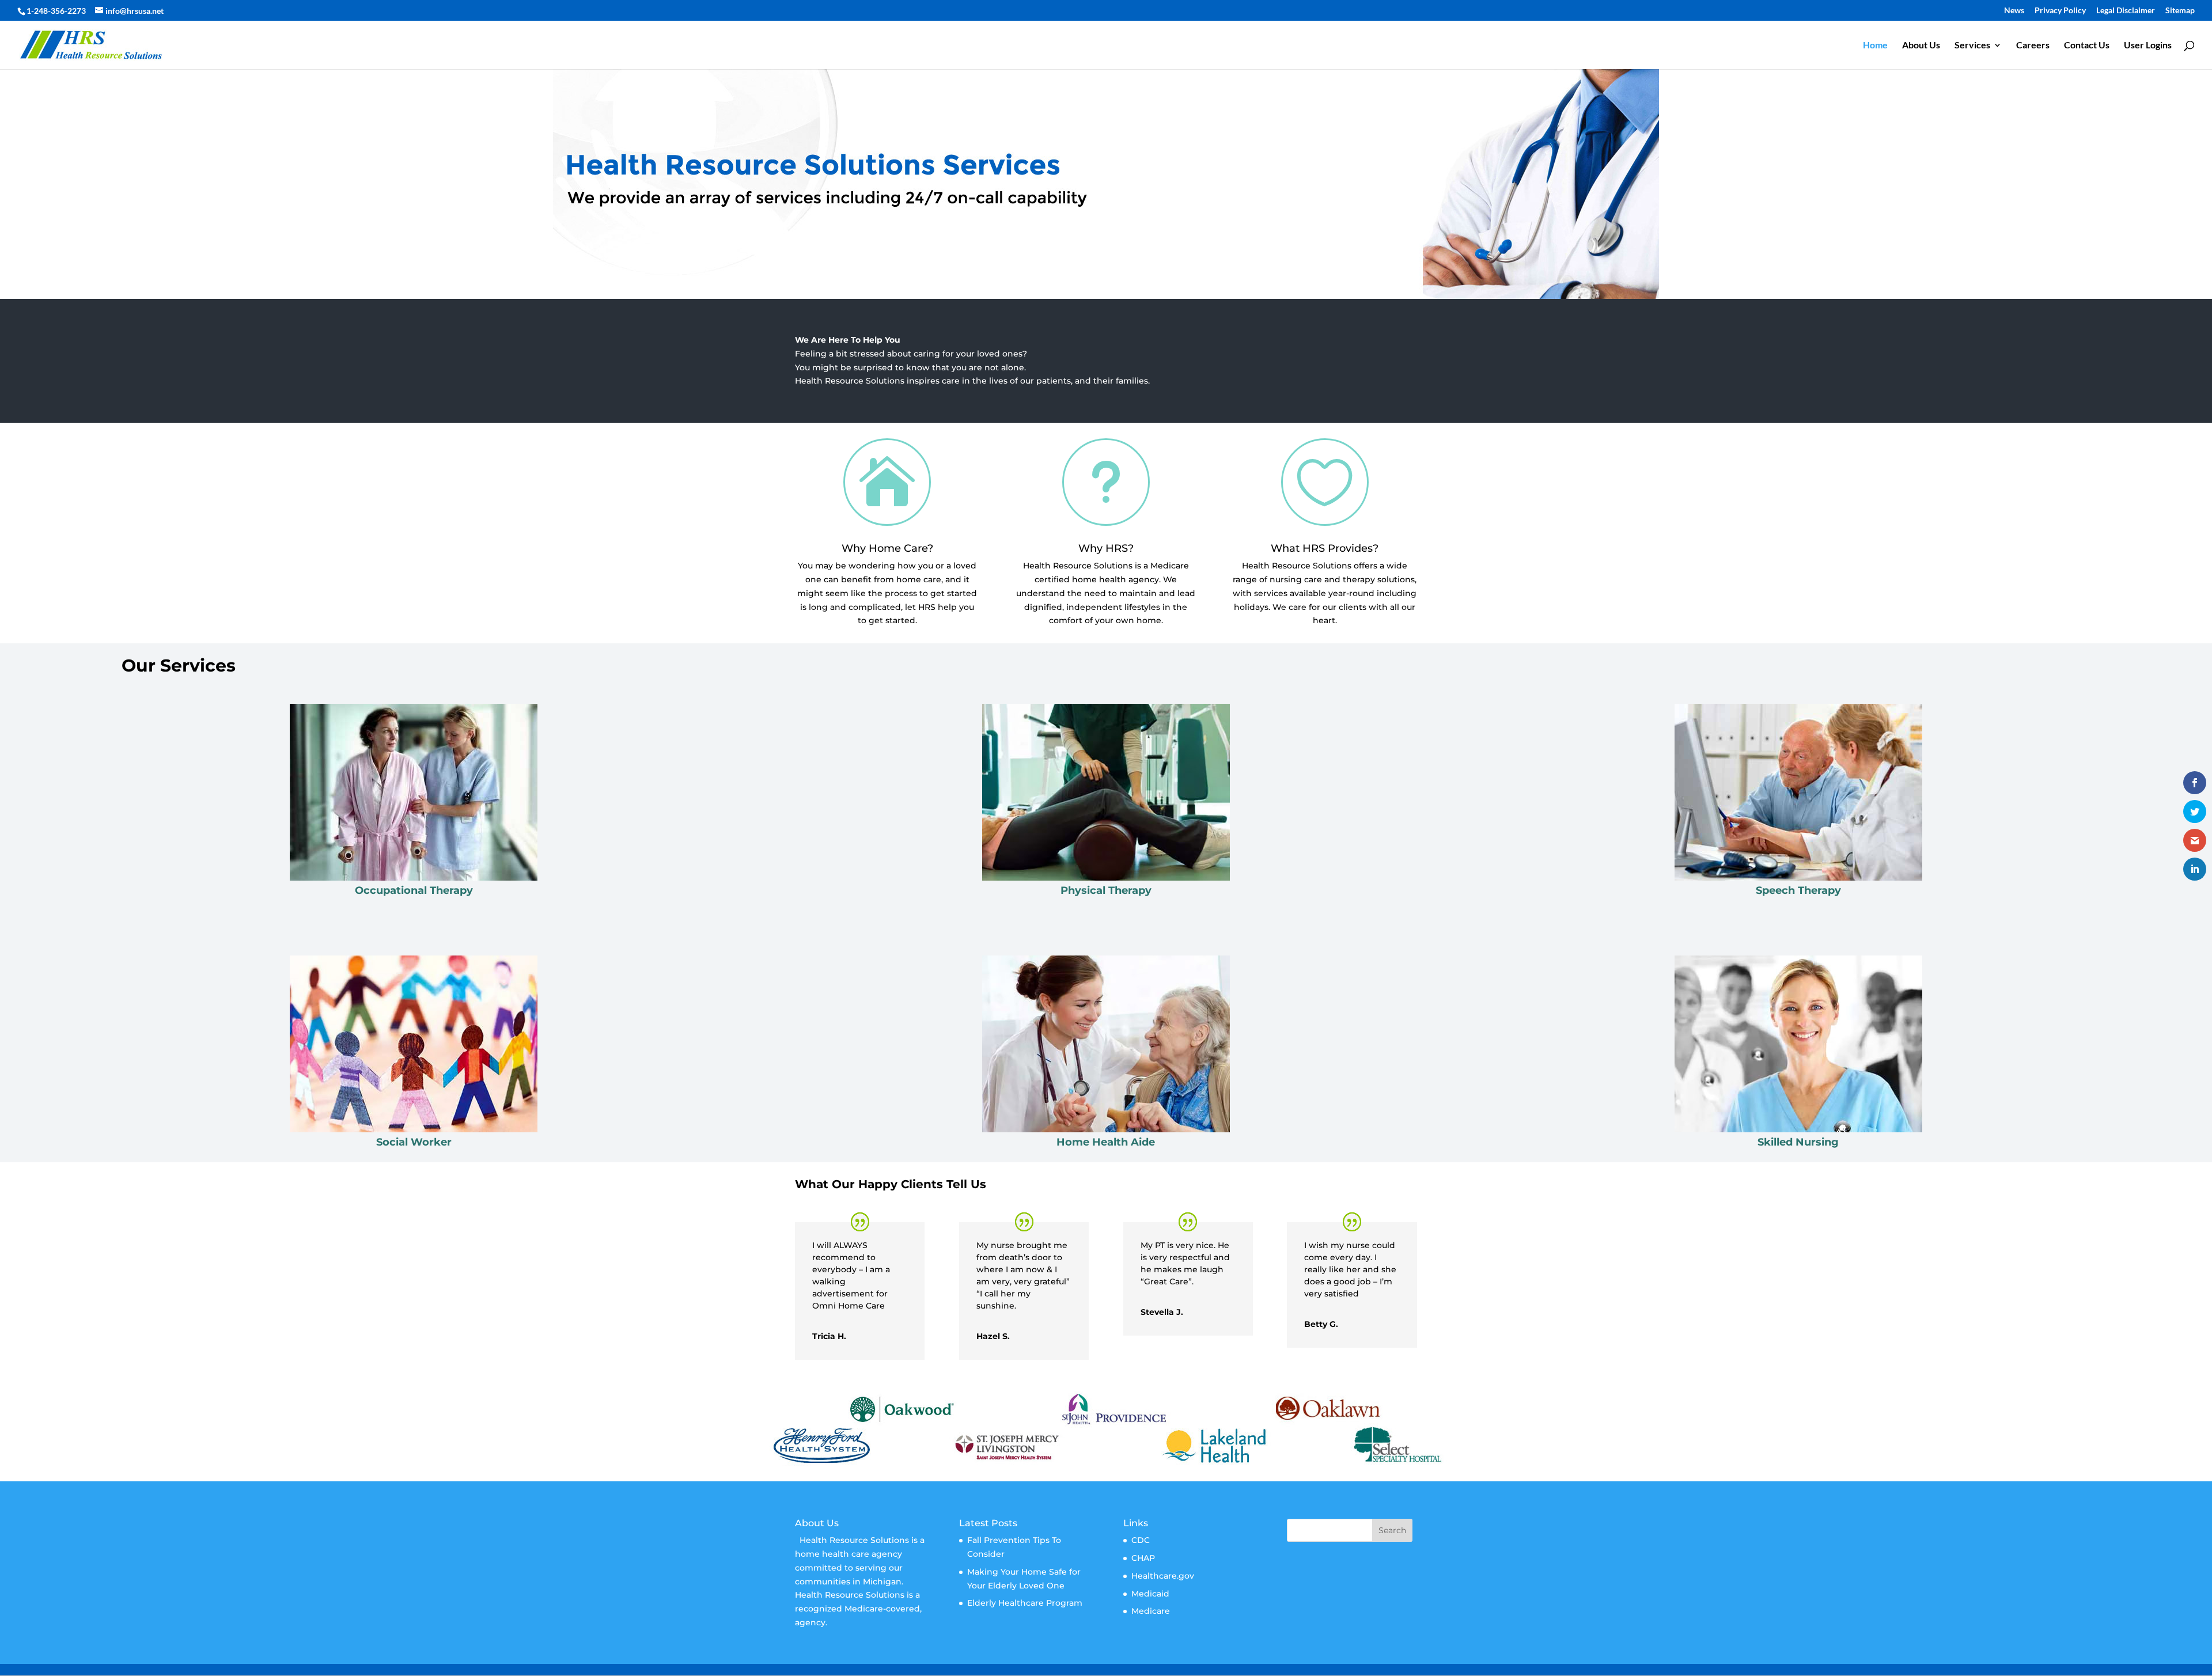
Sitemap (2180, 11)
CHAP (1143, 1558)
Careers (2033, 45)
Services (1972, 45)
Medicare (1151, 1611)
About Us (1921, 45)
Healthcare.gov (1163, 1576)
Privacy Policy (2060, 11)
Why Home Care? (887, 548)
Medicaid (1150, 1594)
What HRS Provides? (1325, 548)
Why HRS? (1106, 548)
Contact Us (2087, 45)
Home (1875, 45)
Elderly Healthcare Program (1025, 1603)
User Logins (2148, 45)
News (2014, 11)
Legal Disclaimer (2126, 11)
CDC (1141, 1540)
